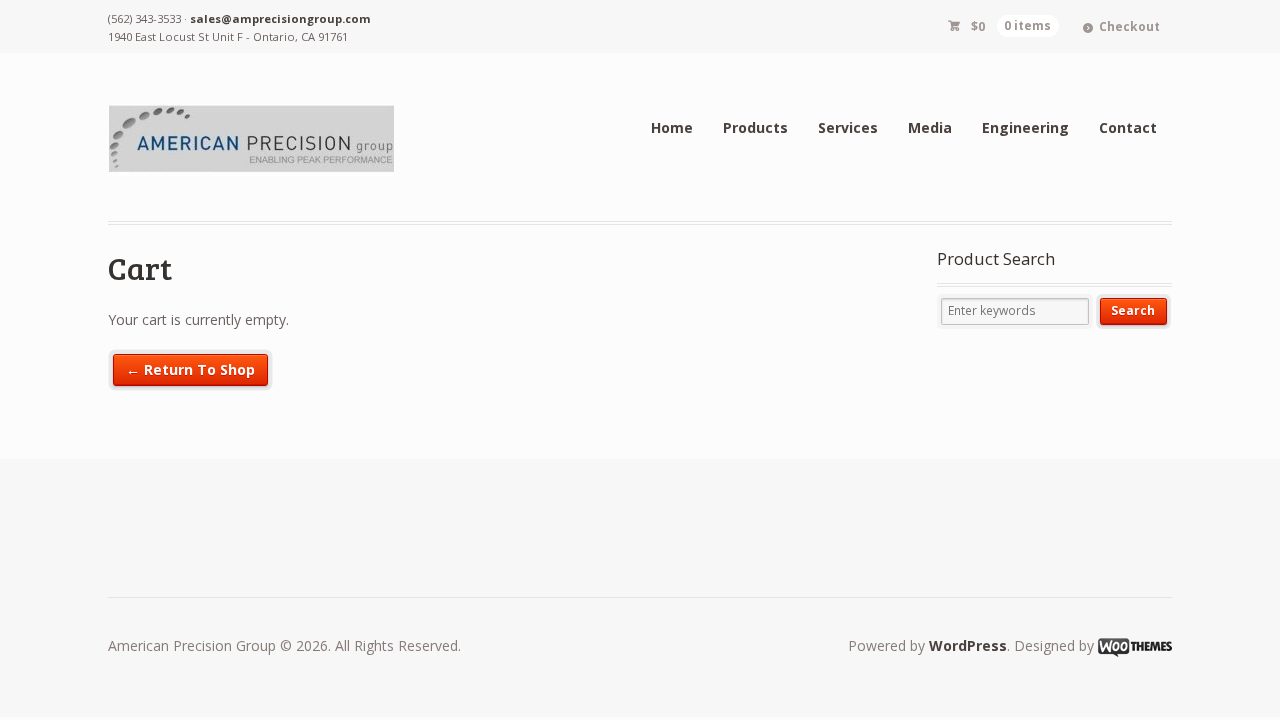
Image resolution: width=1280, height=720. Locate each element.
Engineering (1025, 127)
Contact (1128, 127)
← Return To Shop (190, 369)
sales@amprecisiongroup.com (280, 18)
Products (755, 127)
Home (672, 127)
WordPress (968, 645)
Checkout (1129, 26)
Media (930, 127)
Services (848, 127)
